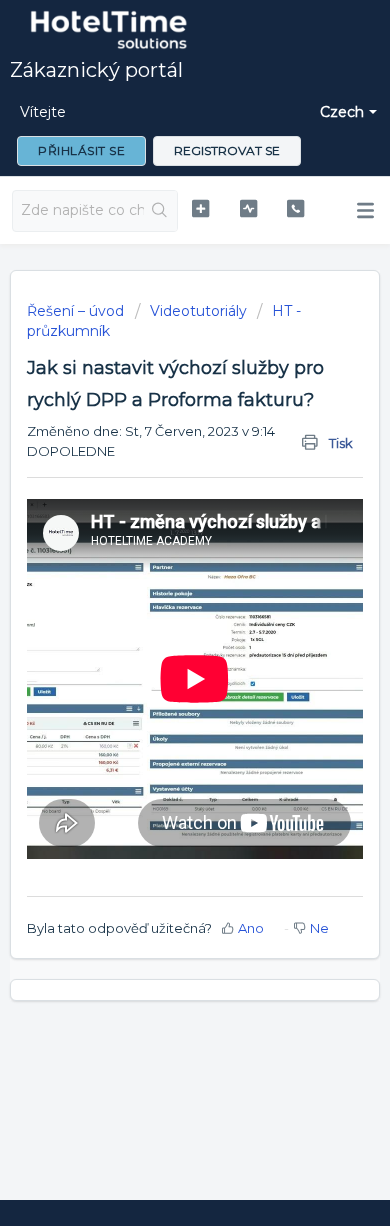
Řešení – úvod (77, 311)
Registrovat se (227, 150)
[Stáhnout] (158, 603)
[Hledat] (160, 211)
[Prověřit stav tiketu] (248, 208)
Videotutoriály (198, 311)
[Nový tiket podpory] (200, 208)
